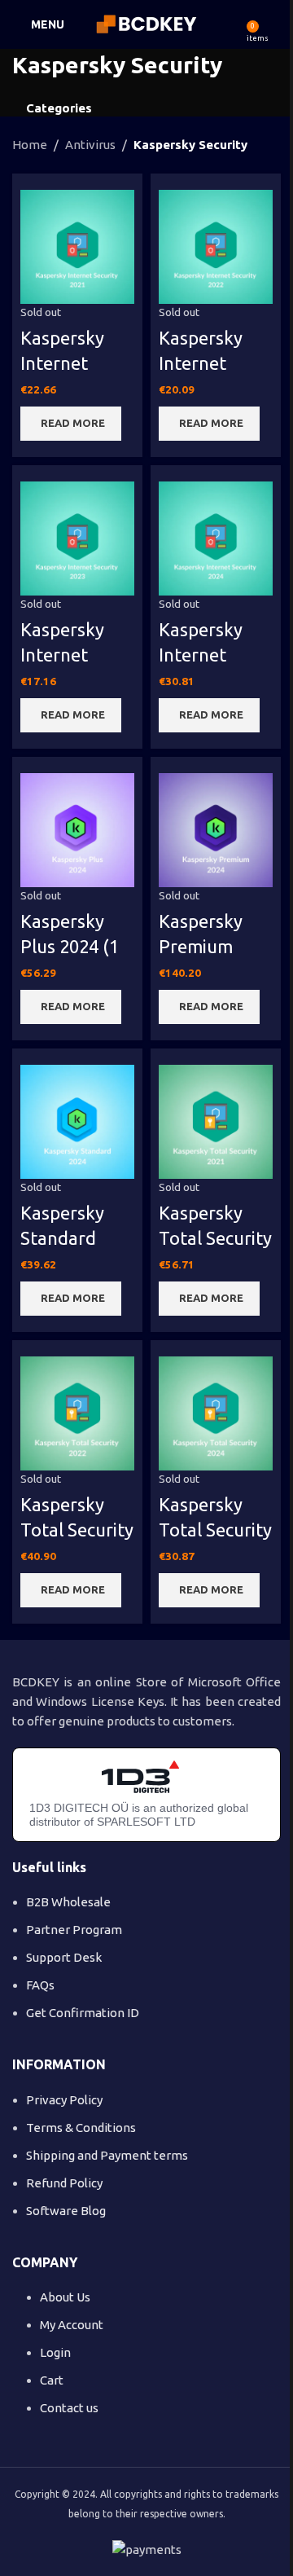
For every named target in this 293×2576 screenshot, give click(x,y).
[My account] (274, 24)
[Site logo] (147, 23)
